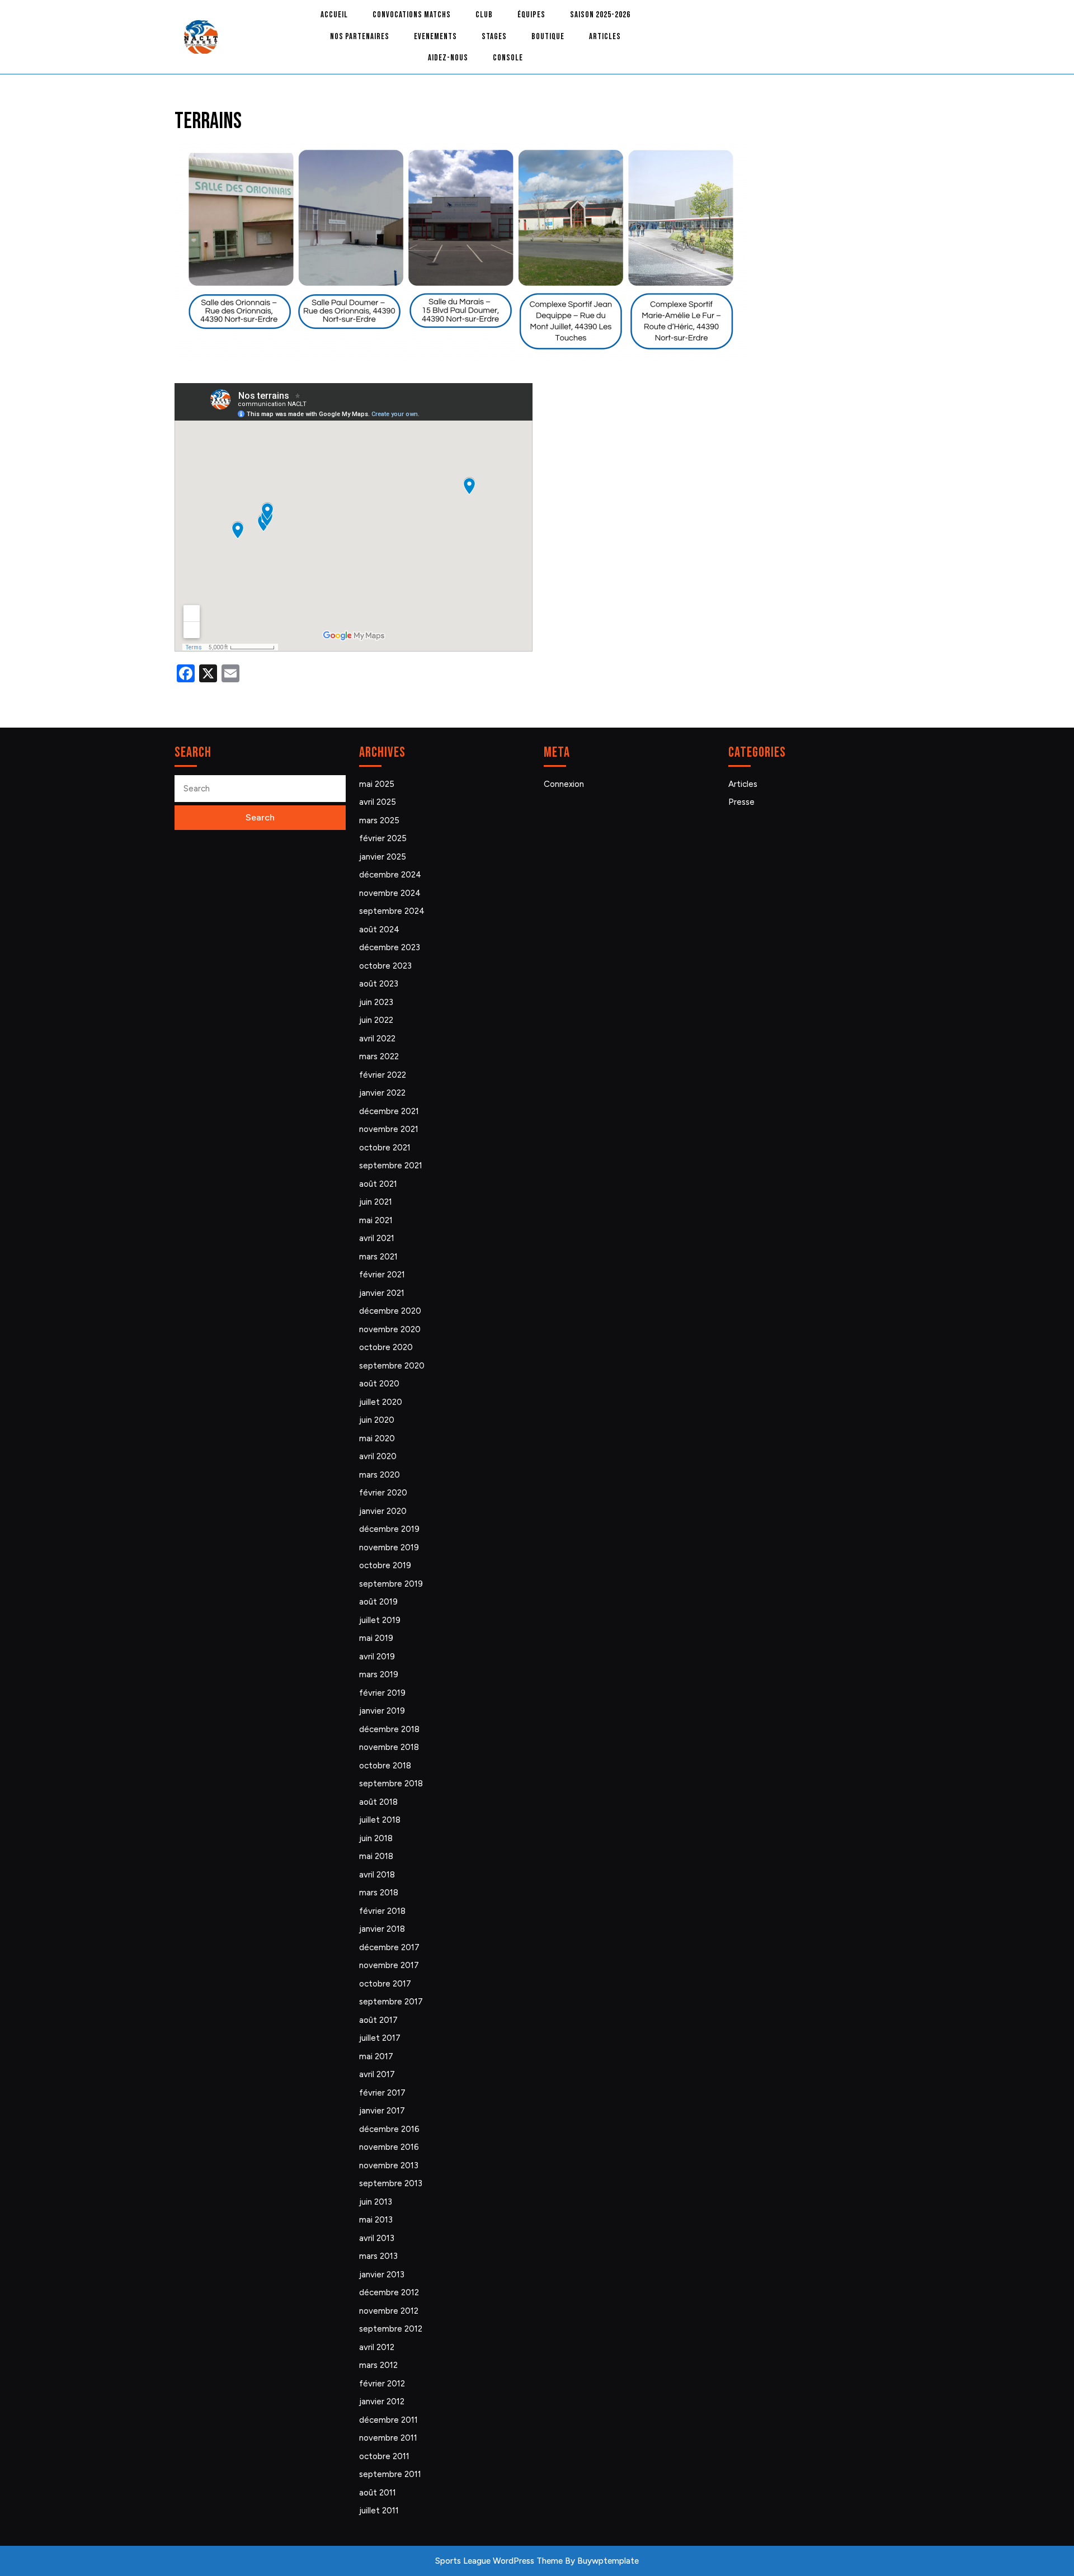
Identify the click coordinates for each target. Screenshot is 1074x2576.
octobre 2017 (385, 1984)
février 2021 (382, 1275)
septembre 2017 (391, 2002)
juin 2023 (376, 1002)
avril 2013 (377, 2238)
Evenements (435, 37)
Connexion (564, 784)
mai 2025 (377, 784)
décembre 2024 (390, 875)
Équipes (531, 15)
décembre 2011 (388, 2420)
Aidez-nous (448, 58)
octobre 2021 (385, 1148)
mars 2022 (379, 1056)
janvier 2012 (382, 2402)
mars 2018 (379, 1893)
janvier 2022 (382, 1093)
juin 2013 (376, 2202)
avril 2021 (377, 1238)
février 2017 (382, 2093)
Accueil (334, 15)
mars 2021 (378, 1257)
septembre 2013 (391, 2183)
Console (508, 58)
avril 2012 (377, 2347)
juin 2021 (376, 1202)
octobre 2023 (385, 966)
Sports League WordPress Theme (499, 2561)
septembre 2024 (392, 911)
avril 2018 (377, 1875)
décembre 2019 (389, 1529)
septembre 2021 (391, 1166)
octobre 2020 (386, 1347)
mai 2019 (376, 1638)
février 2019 (382, 1693)
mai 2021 (376, 1220)
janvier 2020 (383, 1511)
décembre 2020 (390, 1311)
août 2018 (378, 1802)
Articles (605, 37)
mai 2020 (377, 1438)
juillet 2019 (380, 1620)
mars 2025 (379, 820)
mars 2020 (380, 1475)
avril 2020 (378, 1456)
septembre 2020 (392, 1366)
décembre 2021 (389, 1111)
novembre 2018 (389, 1747)
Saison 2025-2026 (600, 15)
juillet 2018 (380, 1820)
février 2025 (383, 838)
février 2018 (382, 1911)
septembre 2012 (391, 2329)
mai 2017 (376, 2056)
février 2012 (382, 2384)
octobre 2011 (384, 2456)
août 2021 (378, 1184)
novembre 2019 (389, 1548)
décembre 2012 (389, 2292)
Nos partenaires (360, 37)
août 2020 (379, 1384)
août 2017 (378, 2020)
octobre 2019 (385, 1565)
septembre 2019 (391, 1584)
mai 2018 (376, 1856)
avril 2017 (377, 2074)
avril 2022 (377, 1039)
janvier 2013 (382, 2275)
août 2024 (379, 930)
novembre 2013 (389, 2165)
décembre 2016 (389, 2129)
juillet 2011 (379, 2511)
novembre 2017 (389, 1965)
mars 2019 (379, 1674)
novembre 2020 (390, 1329)
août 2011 (378, 2493)
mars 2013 (378, 2256)
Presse (741, 802)
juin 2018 (376, 1838)
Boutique (548, 37)
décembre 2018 (389, 1729)
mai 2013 (376, 2220)
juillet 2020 (381, 1402)
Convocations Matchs (412, 15)
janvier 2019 (382, 1711)
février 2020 (383, 1493)
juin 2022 (376, 1020)
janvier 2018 (382, 1929)
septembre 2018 (391, 1784)
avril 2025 (378, 802)
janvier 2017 (382, 2111)
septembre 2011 (390, 2474)
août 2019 (378, 1602)
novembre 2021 (389, 1129)
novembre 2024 (390, 893)
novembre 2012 (389, 2311)
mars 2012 (378, 2365)
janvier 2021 (382, 1293)
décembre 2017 (389, 1947)
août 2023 (379, 984)
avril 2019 (377, 1657)
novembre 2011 (388, 2438)
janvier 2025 (383, 857)
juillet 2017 (380, 2038)
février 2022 (383, 1075)
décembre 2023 (390, 947)
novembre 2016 (389, 2147)
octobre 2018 (385, 1766)
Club (484, 15)
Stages (494, 37)
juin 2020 (377, 1420)
